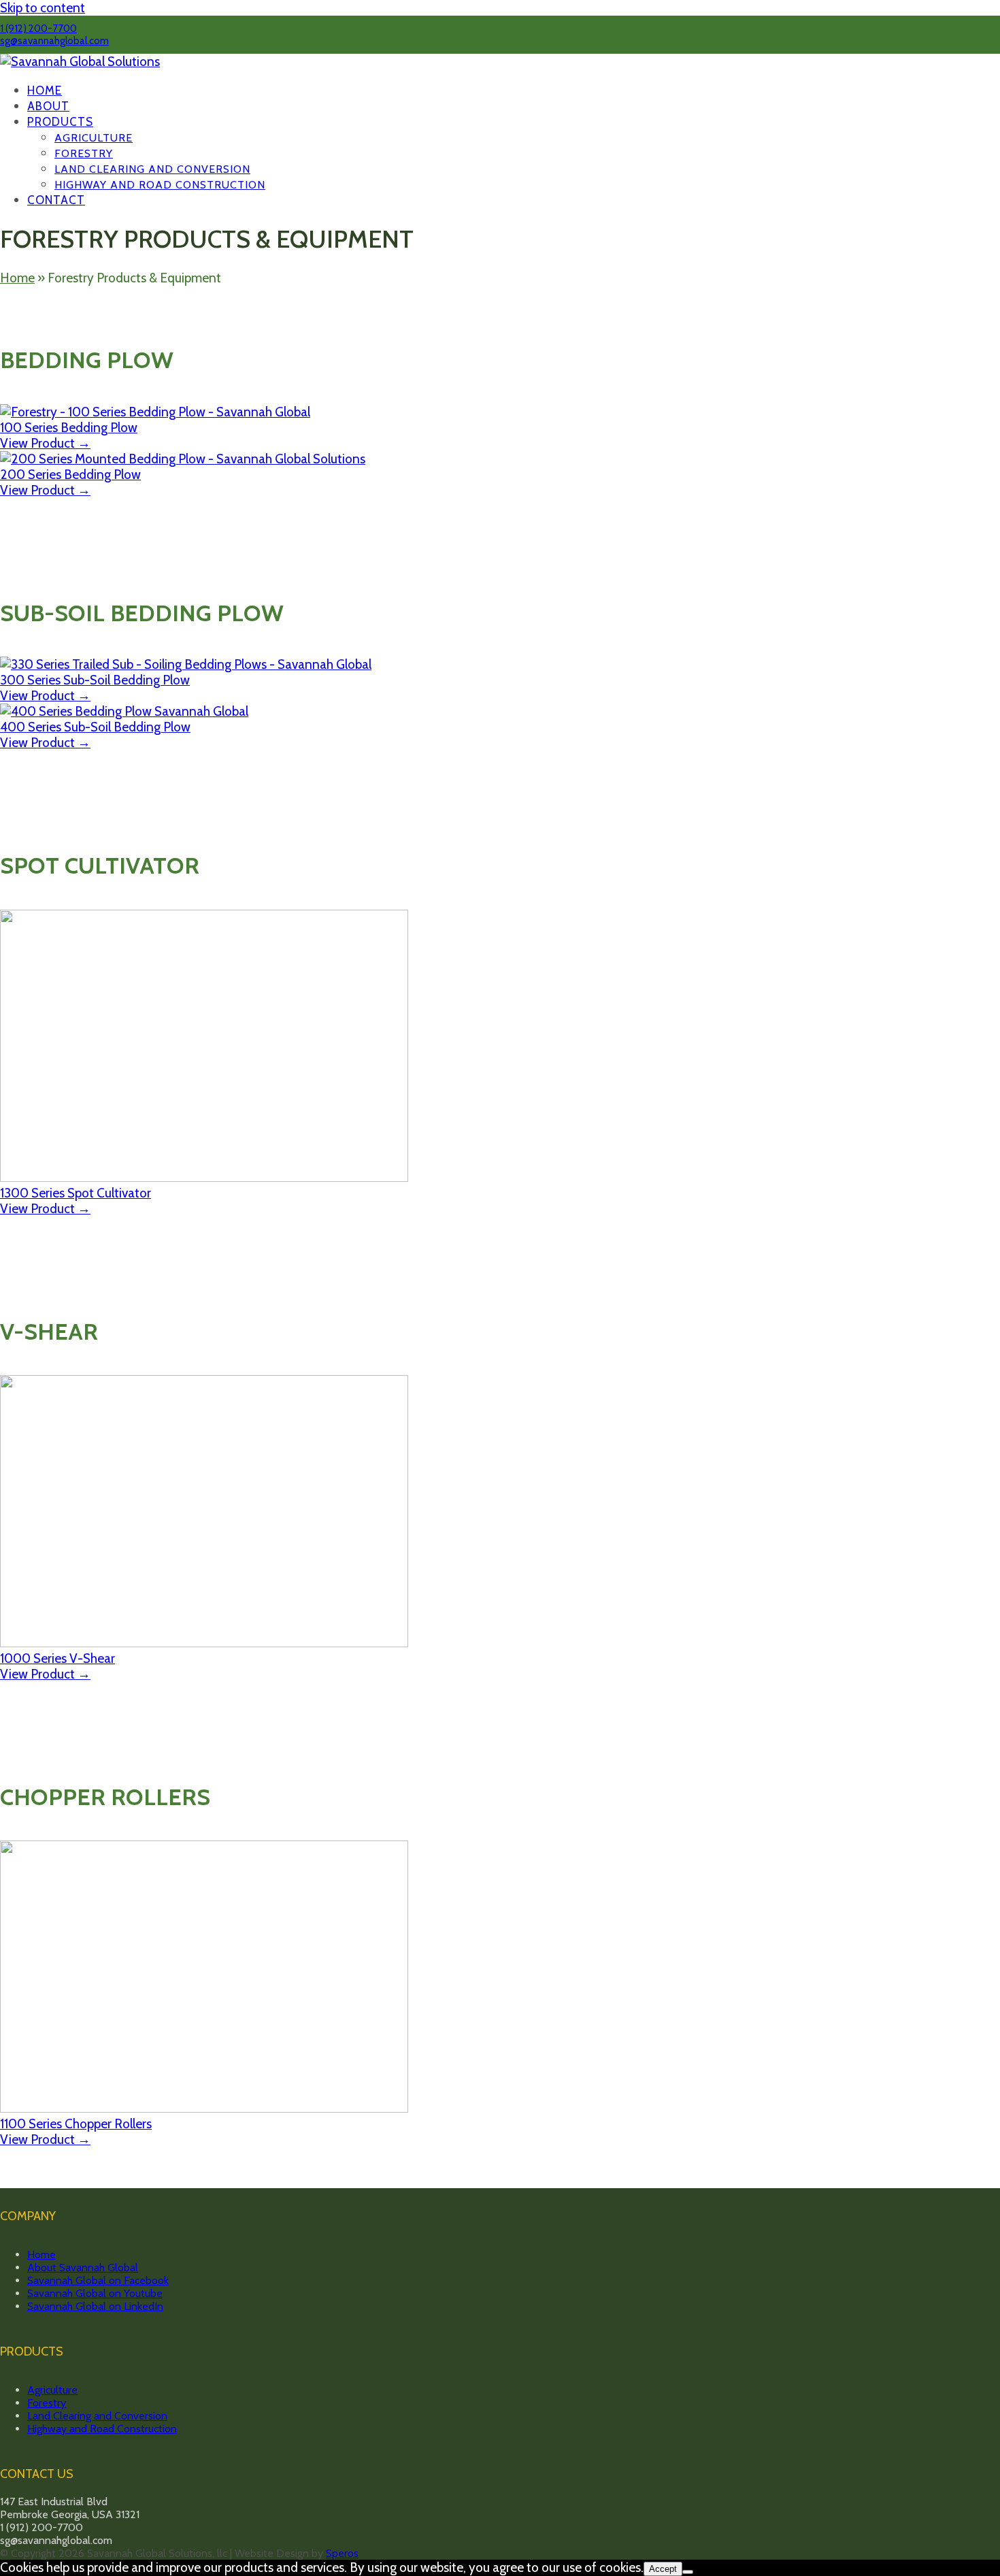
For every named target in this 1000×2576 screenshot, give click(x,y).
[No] (688, 2572)
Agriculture (52, 2390)
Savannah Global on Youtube (95, 2293)
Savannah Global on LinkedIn (95, 2306)
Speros (342, 2553)
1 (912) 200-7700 (38, 29)
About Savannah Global (83, 2267)
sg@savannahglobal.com (54, 41)
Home (17, 278)
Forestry (47, 2403)
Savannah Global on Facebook (98, 2280)
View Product (45, 443)
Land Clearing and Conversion (97, 2416)
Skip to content (43, 8)
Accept (663, 2569)
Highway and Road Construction (102, 2429)
